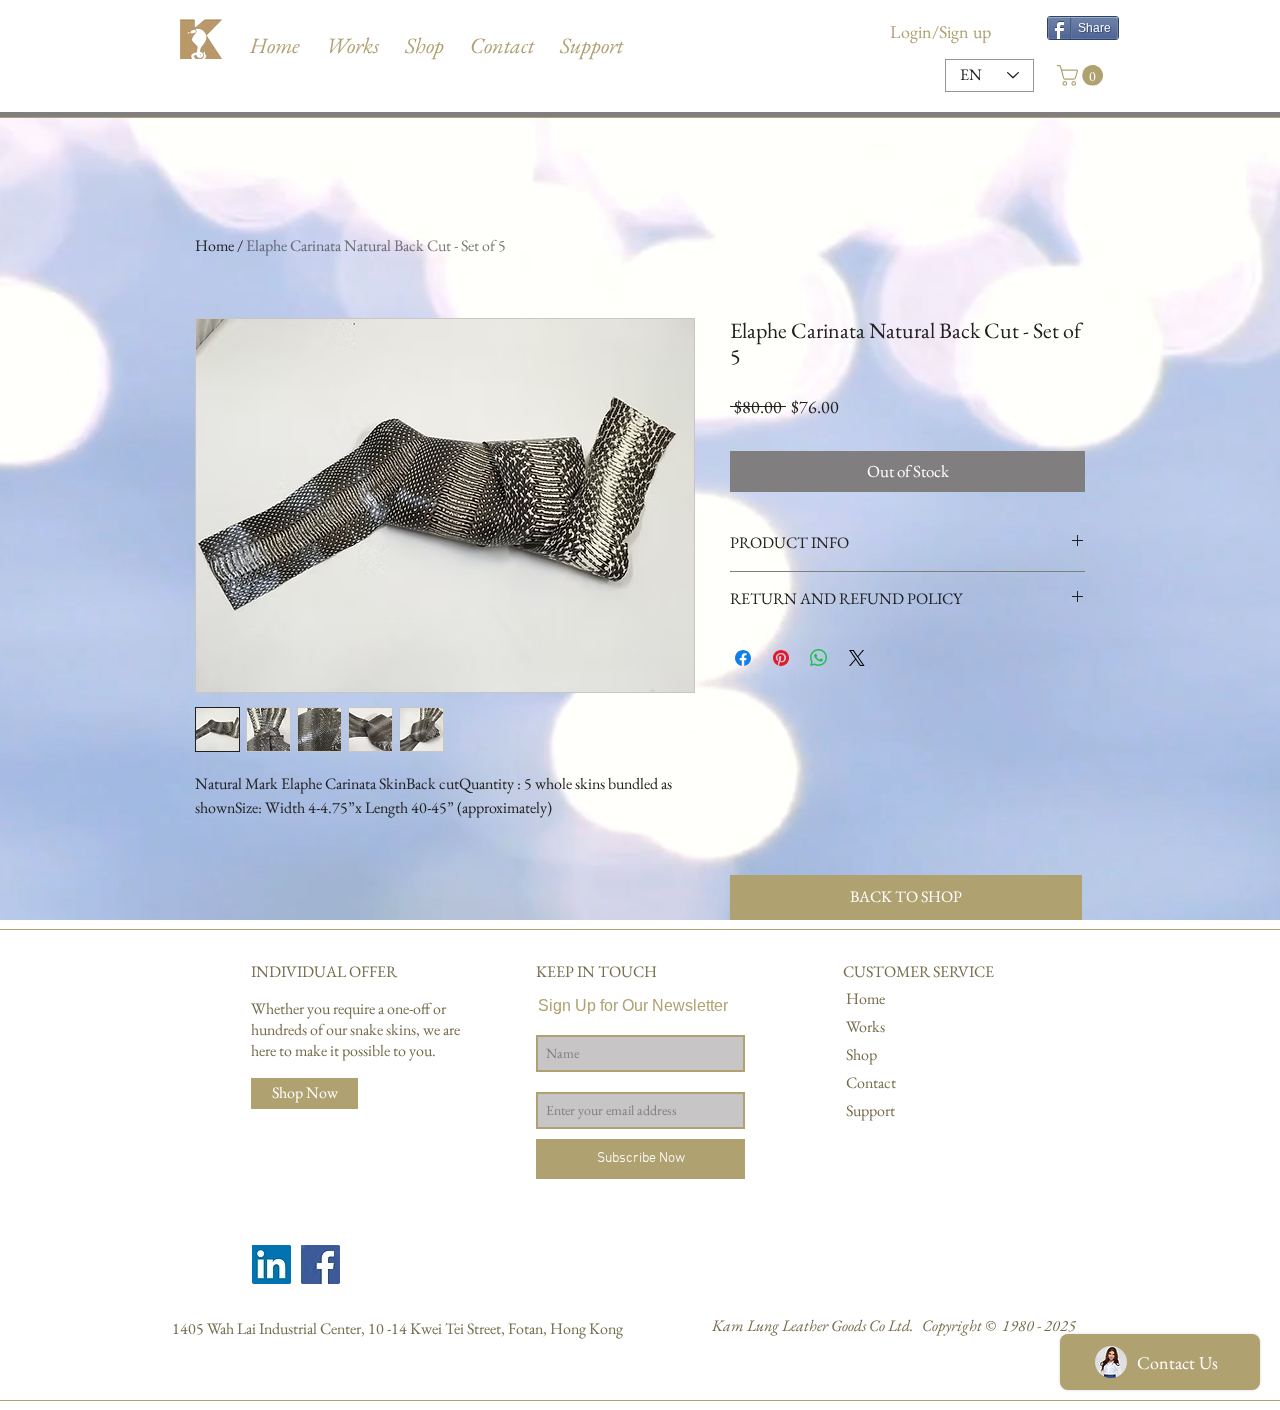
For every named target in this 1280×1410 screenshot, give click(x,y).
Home (214, 245)
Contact (871, 1082)
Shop (861, 1054)
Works (865, 1026)
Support (870, 1110)
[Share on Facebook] (743, 658)
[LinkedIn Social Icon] (271, 1264)
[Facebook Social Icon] (320, 1264)
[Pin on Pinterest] (781, 658)
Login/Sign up (940, 31)
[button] (591, 36)
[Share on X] (857, 658)
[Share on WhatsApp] (819, 658)
